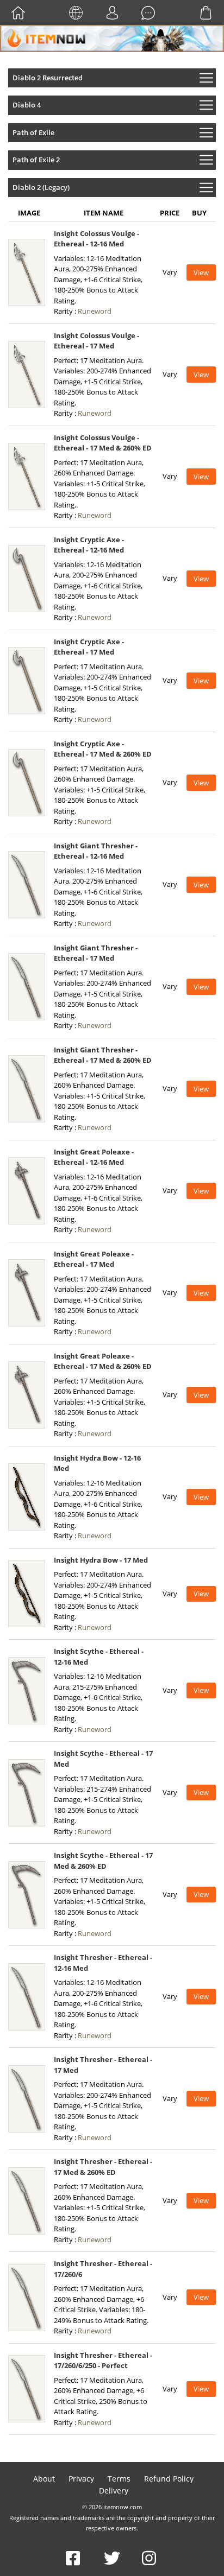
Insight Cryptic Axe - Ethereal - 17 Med (89, 647)
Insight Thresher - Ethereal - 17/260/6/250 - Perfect (103, 2361)
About (44, 2479)
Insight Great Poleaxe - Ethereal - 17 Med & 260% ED (103, 1361)
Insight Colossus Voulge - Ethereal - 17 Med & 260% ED (103, 443)
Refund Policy (169, 2479)
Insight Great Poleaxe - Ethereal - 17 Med (94, 1259)
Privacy (81, 2479)
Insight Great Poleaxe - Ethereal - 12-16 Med (94, 1157)
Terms (119, 2479)
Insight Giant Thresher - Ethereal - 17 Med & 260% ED (103, 1055)
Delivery (114, 2491)
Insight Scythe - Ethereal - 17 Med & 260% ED (103, 1861)
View (201, 272)
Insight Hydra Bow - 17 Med (101, 1560)
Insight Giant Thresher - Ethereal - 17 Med (96, 953)
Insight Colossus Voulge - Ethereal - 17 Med (97, 341)
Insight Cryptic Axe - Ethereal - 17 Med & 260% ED (103, 749)
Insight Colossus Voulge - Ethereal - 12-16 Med (97, 239)
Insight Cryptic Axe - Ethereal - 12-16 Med (89, 545)
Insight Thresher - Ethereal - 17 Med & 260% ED (103, 2167)
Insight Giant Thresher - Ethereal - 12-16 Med (96, 851)
